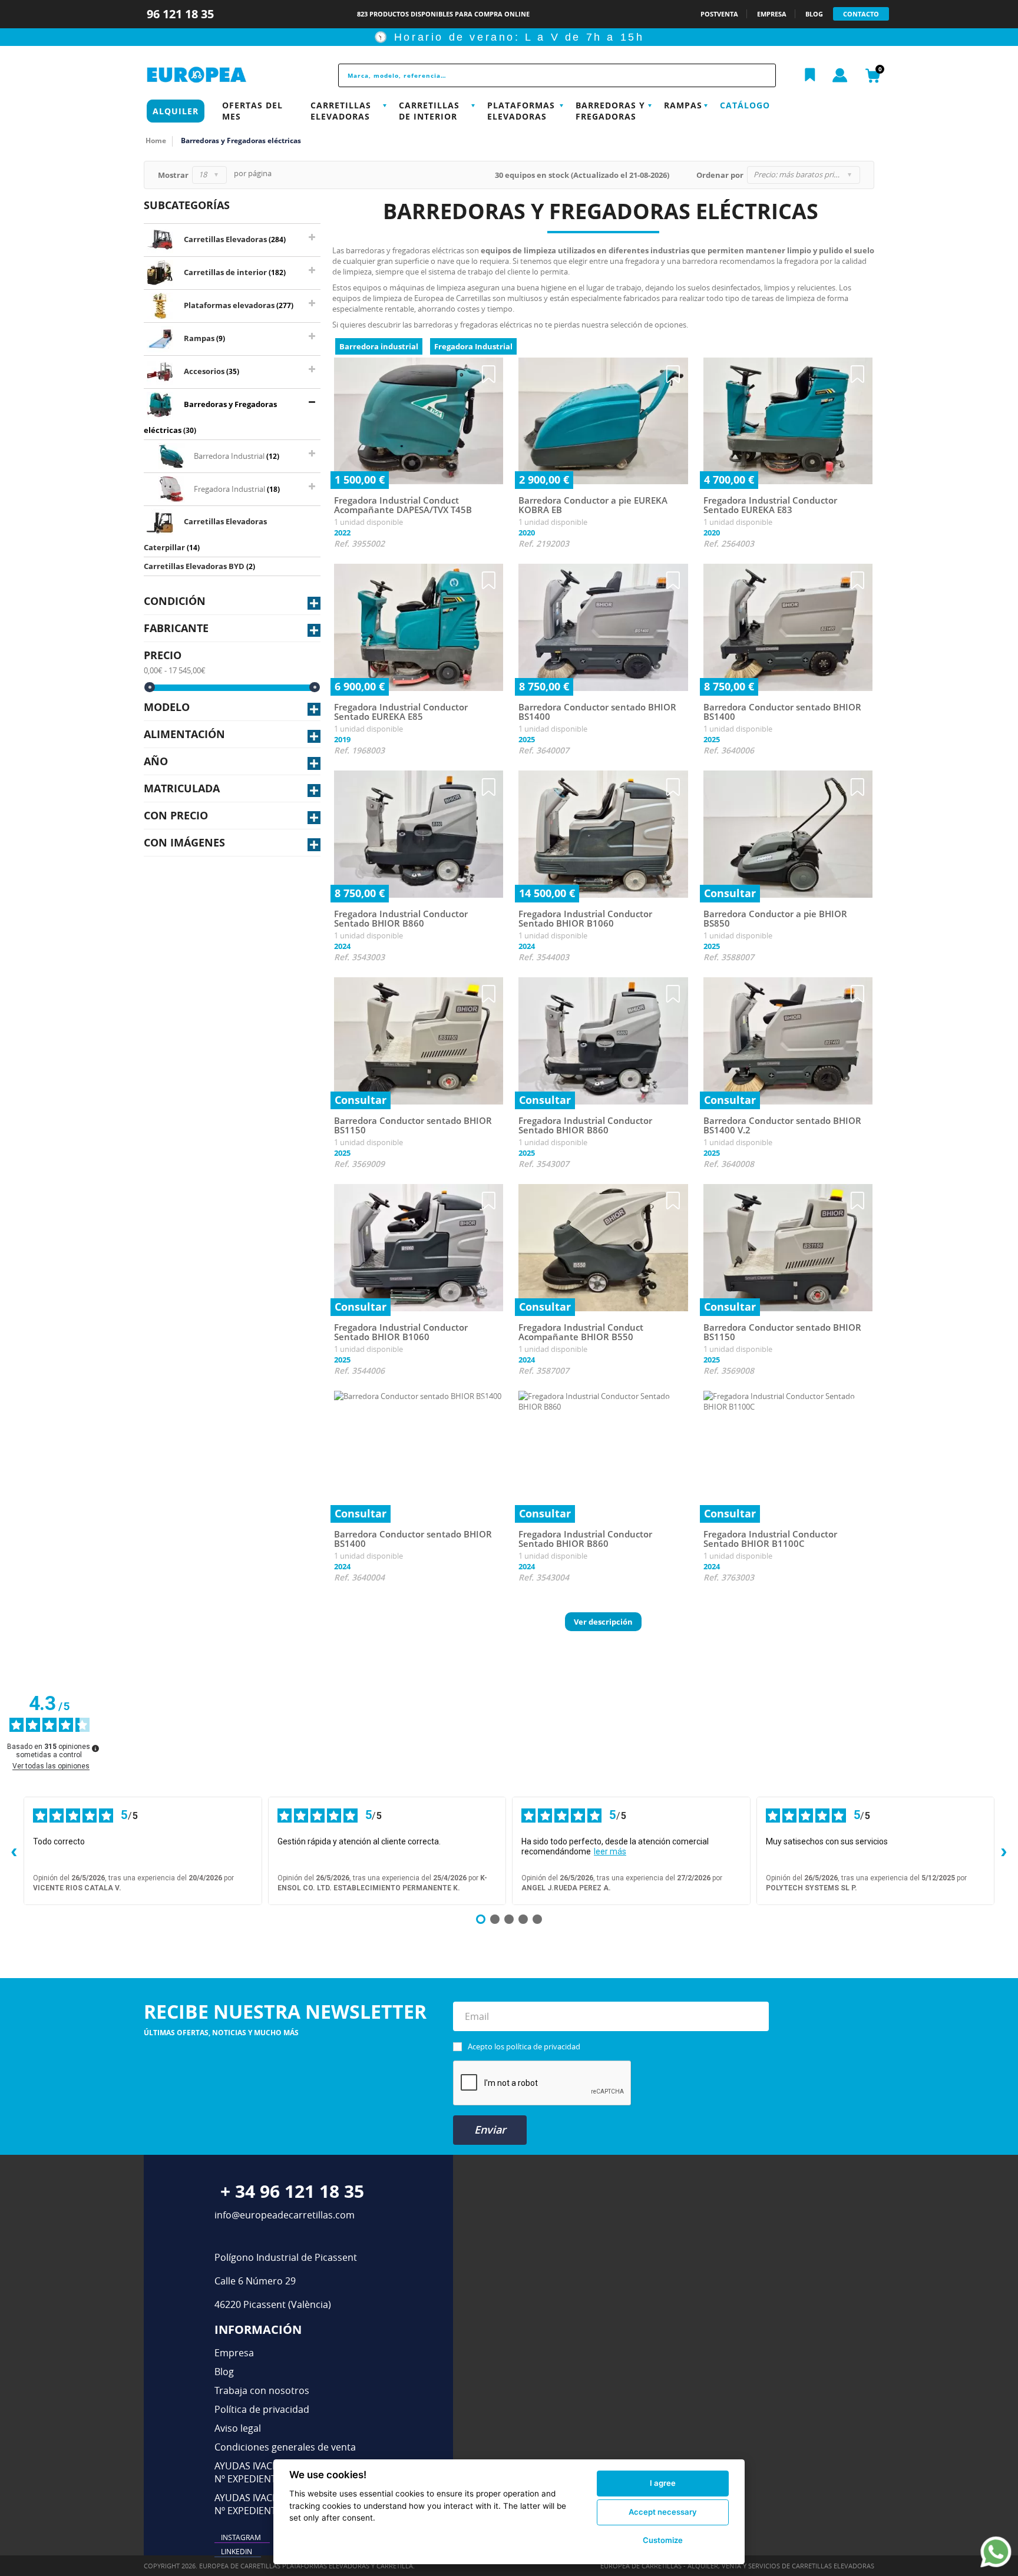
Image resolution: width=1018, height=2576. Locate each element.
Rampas (683, 105)
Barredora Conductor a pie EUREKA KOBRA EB (593, 505)
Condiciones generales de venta (285, 2447)
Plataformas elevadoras (521, 111)
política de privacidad (543, 2046)
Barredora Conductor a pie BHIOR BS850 (775, 919)
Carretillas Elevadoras (341, 111)
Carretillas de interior (429, 111)
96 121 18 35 (182, 14)
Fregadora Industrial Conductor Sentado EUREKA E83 (770, 505)
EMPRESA (772, 14)
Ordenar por (720, 175)
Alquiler (176, 111)
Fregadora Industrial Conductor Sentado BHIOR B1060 (585, 919)
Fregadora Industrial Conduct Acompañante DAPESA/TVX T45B (403, 505)
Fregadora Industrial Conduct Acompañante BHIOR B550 (581, 1332)
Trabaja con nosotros (262, 2390)
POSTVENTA (719, 14)
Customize (663, 2540)
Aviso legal (238, 2428)
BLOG (814, 14)
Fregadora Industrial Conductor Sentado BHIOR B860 (401, 919)
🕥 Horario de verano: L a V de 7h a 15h (509, 37)
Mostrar (173, 175)
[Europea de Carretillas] (223, 75)
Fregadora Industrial (473, 346)
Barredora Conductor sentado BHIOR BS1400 (597, 712)
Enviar (490, 2129)
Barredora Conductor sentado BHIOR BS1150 (413, 1125)
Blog (224, 2372)
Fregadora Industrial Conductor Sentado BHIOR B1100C (770, 1539)
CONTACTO (861, 14)
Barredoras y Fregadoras (610, 111)
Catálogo (745, 105)
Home (156, 140)
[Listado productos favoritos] (810, 75)
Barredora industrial (379, 346)
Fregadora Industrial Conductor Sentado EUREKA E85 (401, 712)
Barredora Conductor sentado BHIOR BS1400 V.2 (782, 1125)
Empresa (234, 2353)
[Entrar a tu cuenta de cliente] (840, 76)
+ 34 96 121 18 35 (292, 2191)
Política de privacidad (262, 2409)
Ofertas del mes (252, 111)
